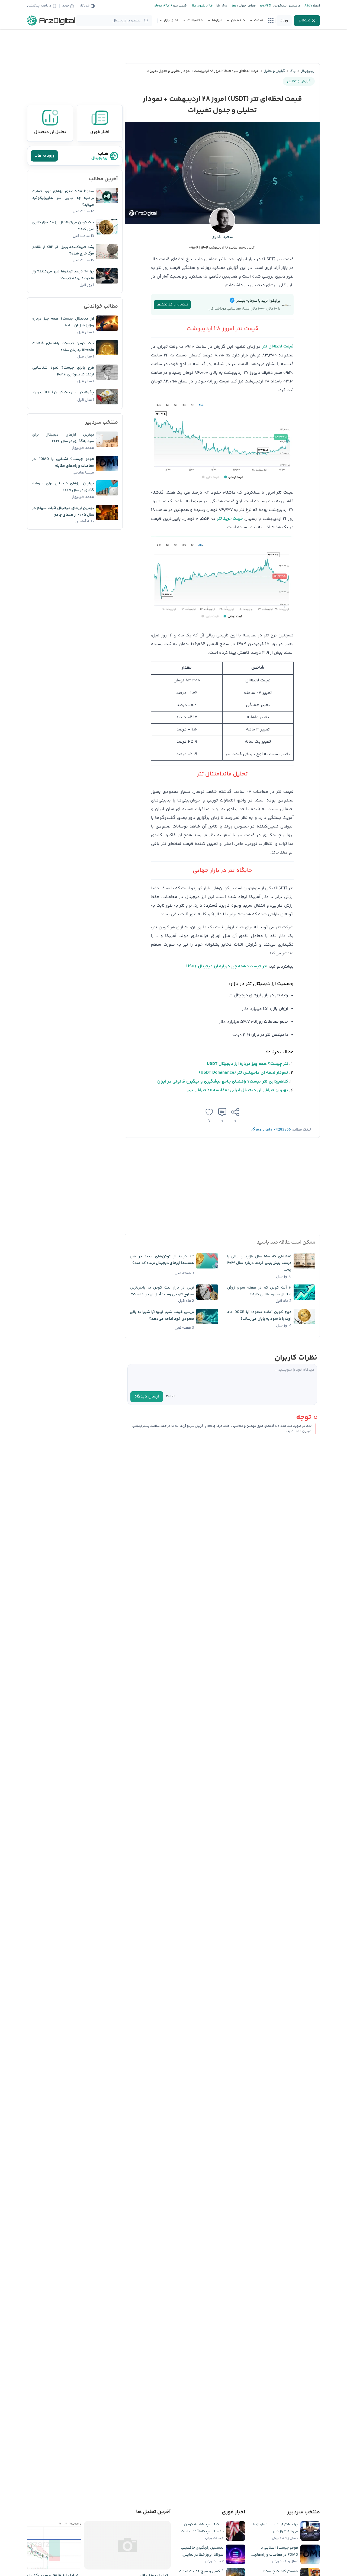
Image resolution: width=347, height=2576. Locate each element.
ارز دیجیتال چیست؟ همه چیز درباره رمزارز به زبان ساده (63, 322)
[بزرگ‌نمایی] (287, 547)
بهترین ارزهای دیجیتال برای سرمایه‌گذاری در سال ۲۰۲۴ (63, 438)
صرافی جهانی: (246, 6)
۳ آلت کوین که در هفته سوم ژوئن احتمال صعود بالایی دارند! (259, 1291)
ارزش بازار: (221, 6)
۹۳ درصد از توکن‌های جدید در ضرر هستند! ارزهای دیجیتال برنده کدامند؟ (162, 1260)
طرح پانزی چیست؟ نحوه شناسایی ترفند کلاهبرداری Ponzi (63, 371)
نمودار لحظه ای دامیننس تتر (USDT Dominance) (244, 1073)
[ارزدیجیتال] (51, 21)
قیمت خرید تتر (230, 519)
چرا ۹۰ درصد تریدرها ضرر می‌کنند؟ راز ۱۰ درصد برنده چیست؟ (63, 275)
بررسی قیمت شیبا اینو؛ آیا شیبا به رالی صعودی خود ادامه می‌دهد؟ (162, 1316)
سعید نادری (222, 237)
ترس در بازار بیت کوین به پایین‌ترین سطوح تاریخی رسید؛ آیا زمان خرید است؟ (162, 1291)
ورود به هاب (44, 156)
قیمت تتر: (179, 6)
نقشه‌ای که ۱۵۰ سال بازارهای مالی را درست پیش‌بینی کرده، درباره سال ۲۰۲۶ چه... (259, 1263)
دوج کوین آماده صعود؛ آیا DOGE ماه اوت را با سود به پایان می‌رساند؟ (259, 1316)
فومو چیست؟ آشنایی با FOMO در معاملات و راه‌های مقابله (63, 463)
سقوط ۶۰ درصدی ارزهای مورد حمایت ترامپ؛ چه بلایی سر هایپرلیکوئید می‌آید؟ (63, 198)
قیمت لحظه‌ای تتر (278, 347)
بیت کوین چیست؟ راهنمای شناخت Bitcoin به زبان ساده (63, 347)
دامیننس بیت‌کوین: (286, 6)
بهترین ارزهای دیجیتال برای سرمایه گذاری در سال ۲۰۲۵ (63, 487)
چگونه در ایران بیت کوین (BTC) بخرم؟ (63, 392)
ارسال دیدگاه (147, 1397)
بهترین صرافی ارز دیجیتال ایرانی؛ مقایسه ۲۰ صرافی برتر (238, 1090)
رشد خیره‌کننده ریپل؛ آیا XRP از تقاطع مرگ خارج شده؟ (63, 251)
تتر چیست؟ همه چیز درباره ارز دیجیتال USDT (227, 966)
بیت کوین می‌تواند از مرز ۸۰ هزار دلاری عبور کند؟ (63, 226)
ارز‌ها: (316, 6)
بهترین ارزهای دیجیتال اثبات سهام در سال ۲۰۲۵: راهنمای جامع (63, 512)
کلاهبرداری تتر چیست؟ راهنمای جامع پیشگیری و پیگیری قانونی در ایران (223, 1082)
